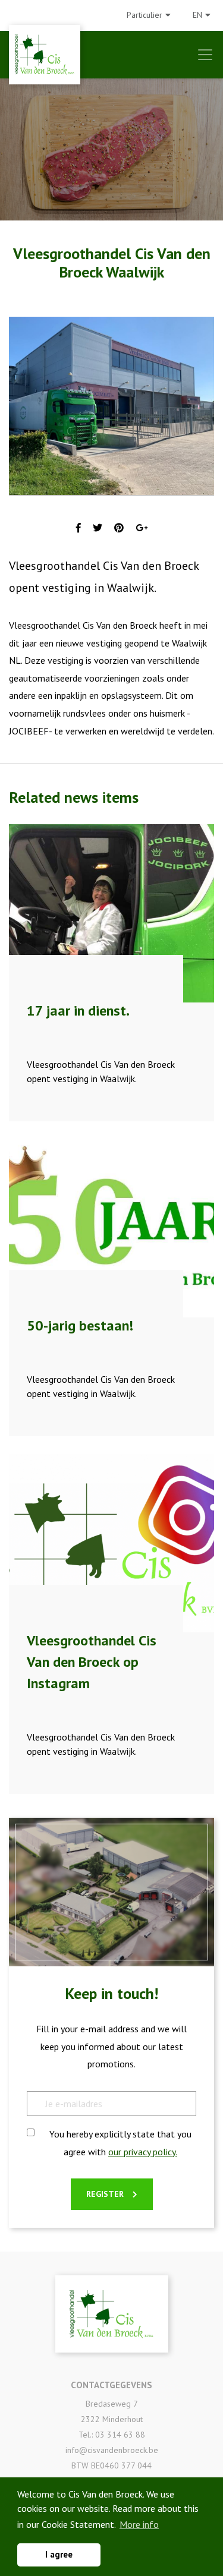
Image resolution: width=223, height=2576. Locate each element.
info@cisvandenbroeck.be (112, 2450)
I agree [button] (59, 2554)
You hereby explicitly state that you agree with (120, 2143)
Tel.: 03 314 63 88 (112, 2435)
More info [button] (139, 2524)
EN (197, 15)
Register (105, 2194)
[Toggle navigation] (205, 55)
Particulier (145, 15)
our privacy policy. (143, 2152)
